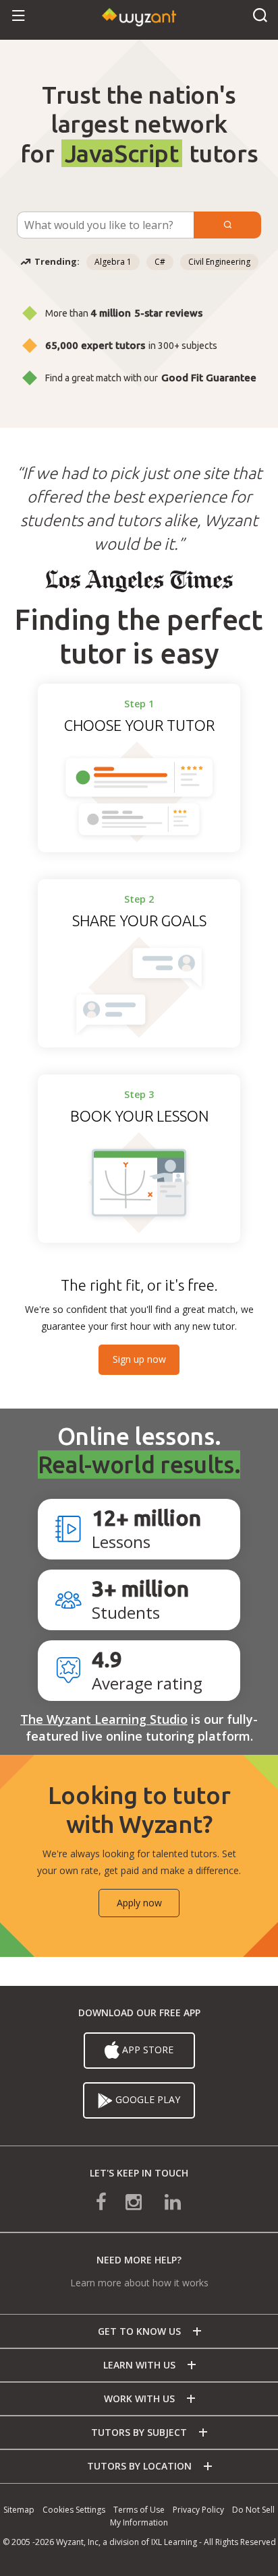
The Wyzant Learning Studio (104, 1719)
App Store (148, 2050)
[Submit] (227, 225)
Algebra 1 (113, 262)
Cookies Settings (74, 2510)
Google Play (148, 2099)
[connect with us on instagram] (135, 2201)
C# (160, 262)
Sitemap (19, 2510)
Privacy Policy (198, 2510)
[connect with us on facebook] (111, 2201)
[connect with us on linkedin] (163, 2201)
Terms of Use (139, 2510)
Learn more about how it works (139, 2283)
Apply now (139, 1903)
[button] (19, 17)
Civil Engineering (219, 262)
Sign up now (139, 1359)
